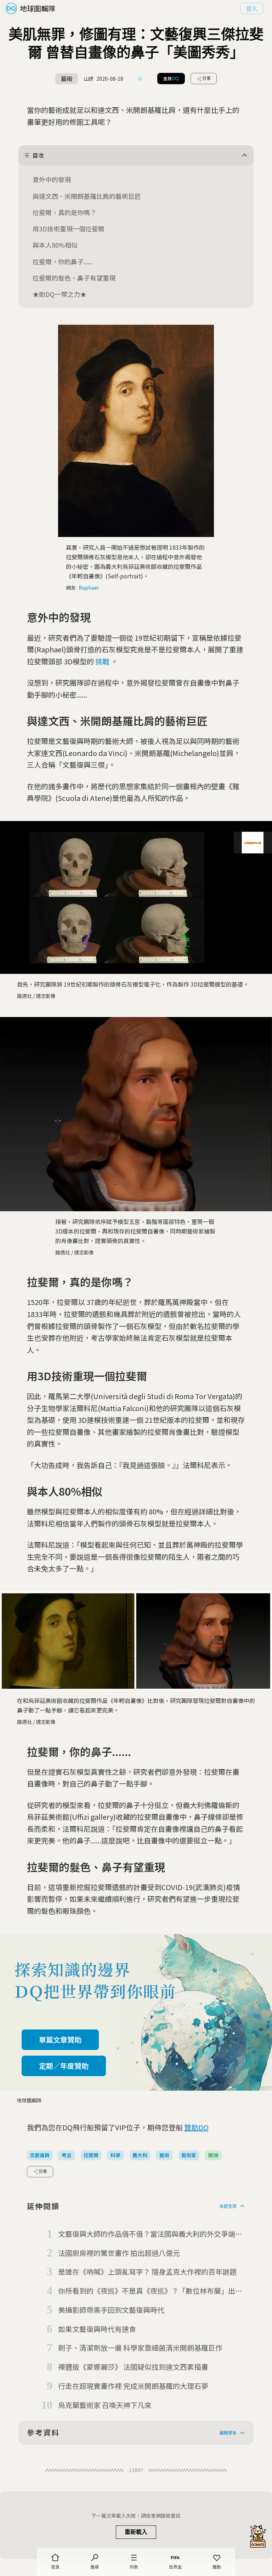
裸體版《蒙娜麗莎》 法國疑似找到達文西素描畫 (133, 2367)
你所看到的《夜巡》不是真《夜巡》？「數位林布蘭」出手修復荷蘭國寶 (150, 2291)
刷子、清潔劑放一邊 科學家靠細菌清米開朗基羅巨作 (140, 2348)
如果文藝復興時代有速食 (97, 2329)
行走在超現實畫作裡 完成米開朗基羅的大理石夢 (133, 2386)
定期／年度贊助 (64, 2066)
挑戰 (102, 661)
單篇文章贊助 (60, 2040)
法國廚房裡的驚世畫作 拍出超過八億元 (119, 2253)
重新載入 (136, 2532)
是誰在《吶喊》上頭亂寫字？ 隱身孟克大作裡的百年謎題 (147, 2272)
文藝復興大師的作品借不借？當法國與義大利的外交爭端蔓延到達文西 (150, 2234)
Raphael (89, 588)
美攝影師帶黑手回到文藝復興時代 (111, 2310)
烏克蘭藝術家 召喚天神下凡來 (105, 2405)
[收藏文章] (140, 79)
